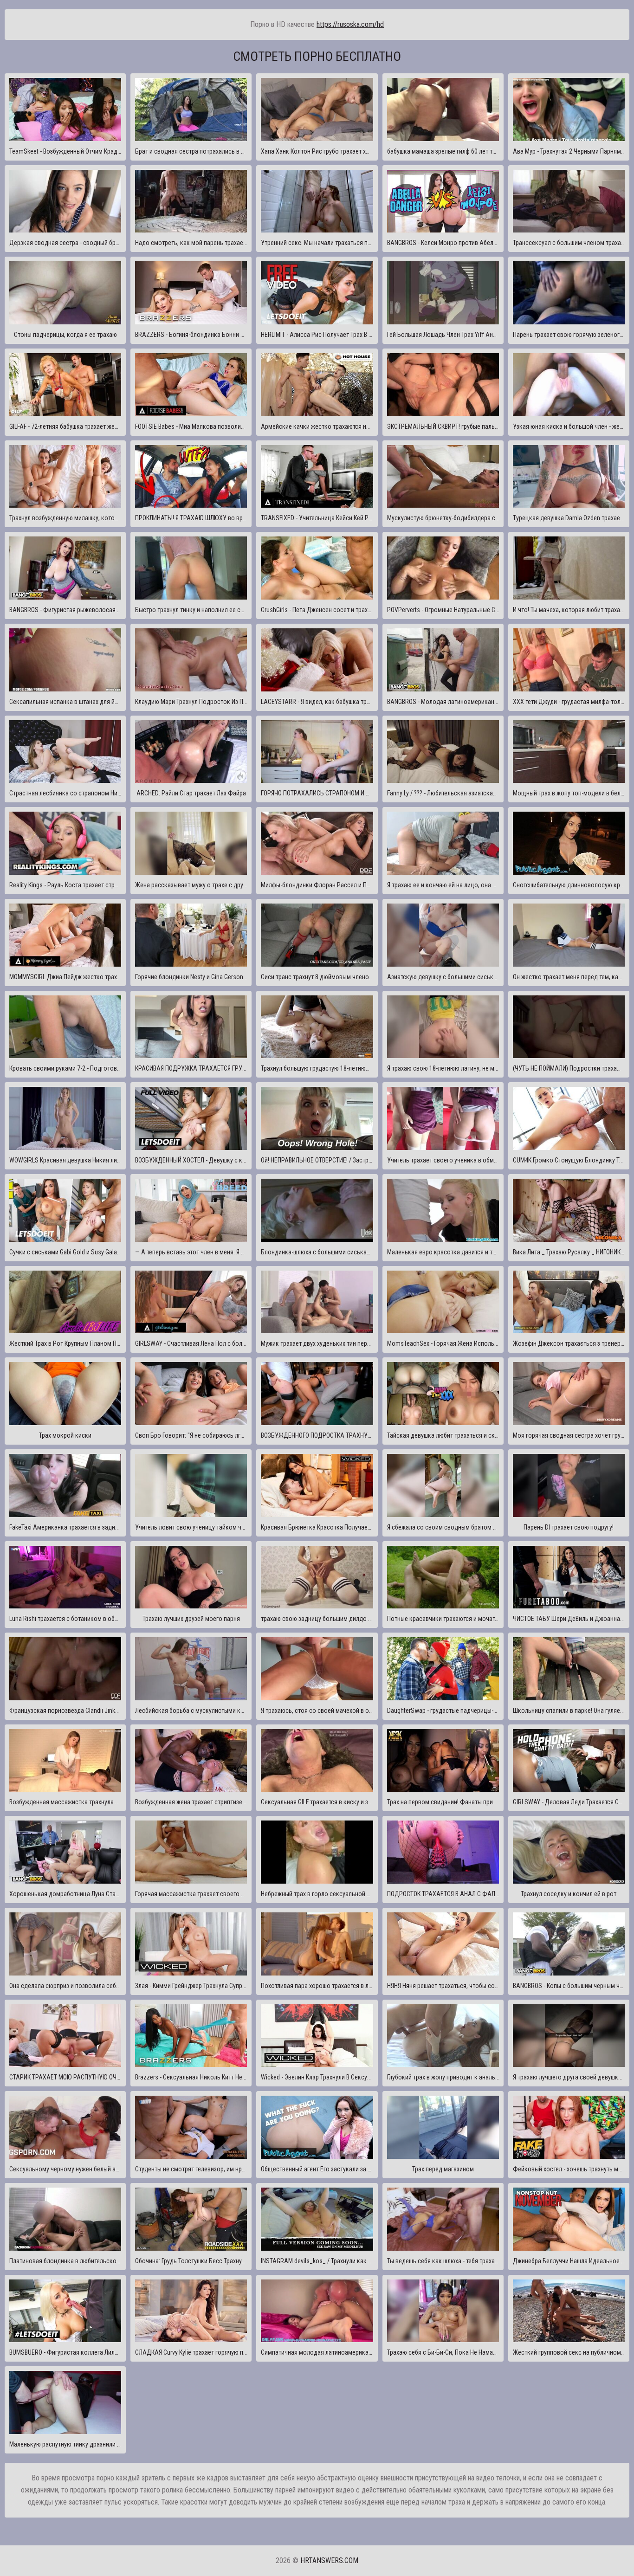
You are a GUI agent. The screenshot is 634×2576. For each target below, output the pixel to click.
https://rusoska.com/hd (350, 24)
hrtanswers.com (329, 2560)
